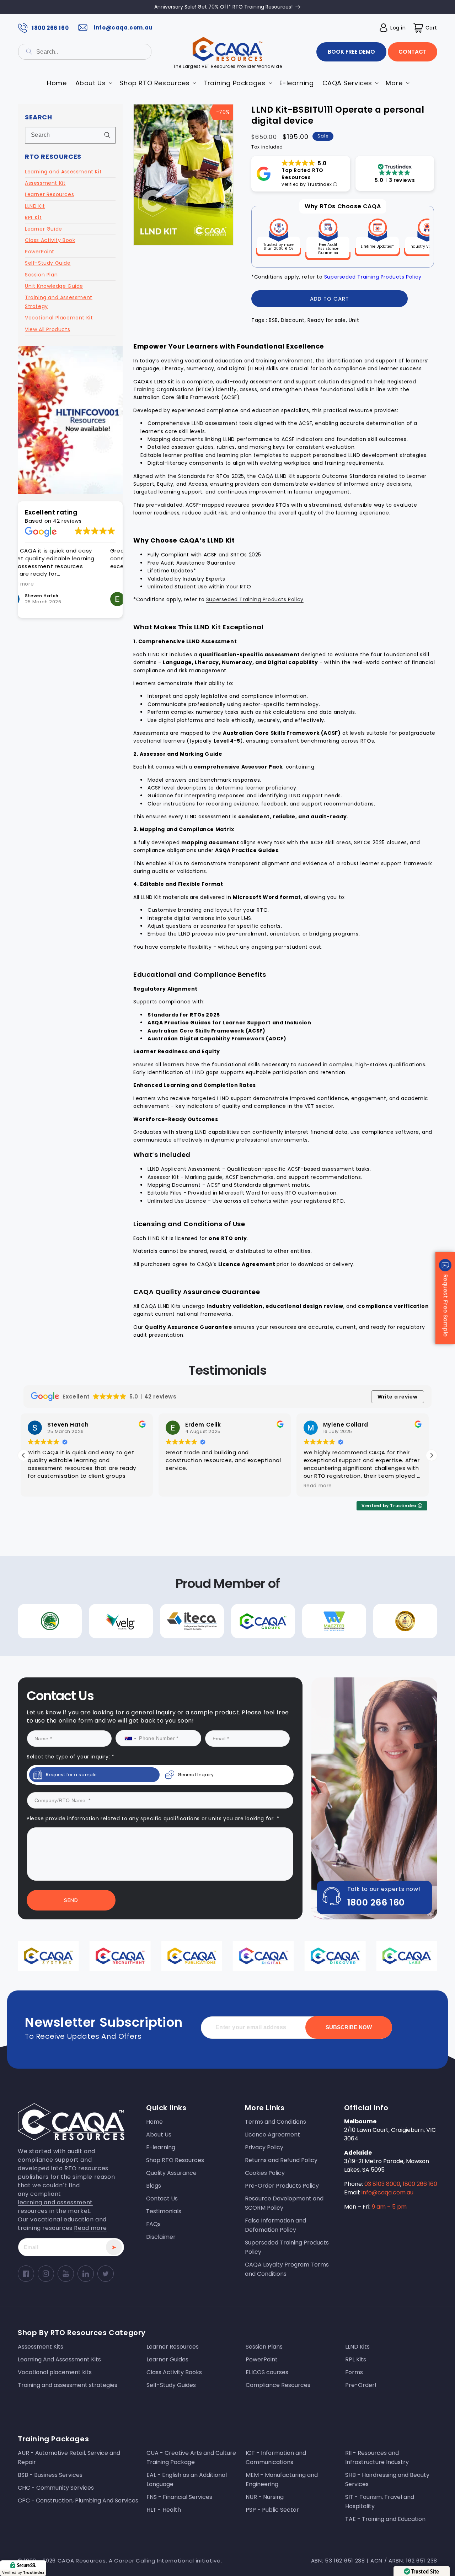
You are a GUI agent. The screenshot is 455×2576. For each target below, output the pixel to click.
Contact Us (156, 1352)
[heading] (156, 1258)
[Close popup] (362, 1215)
